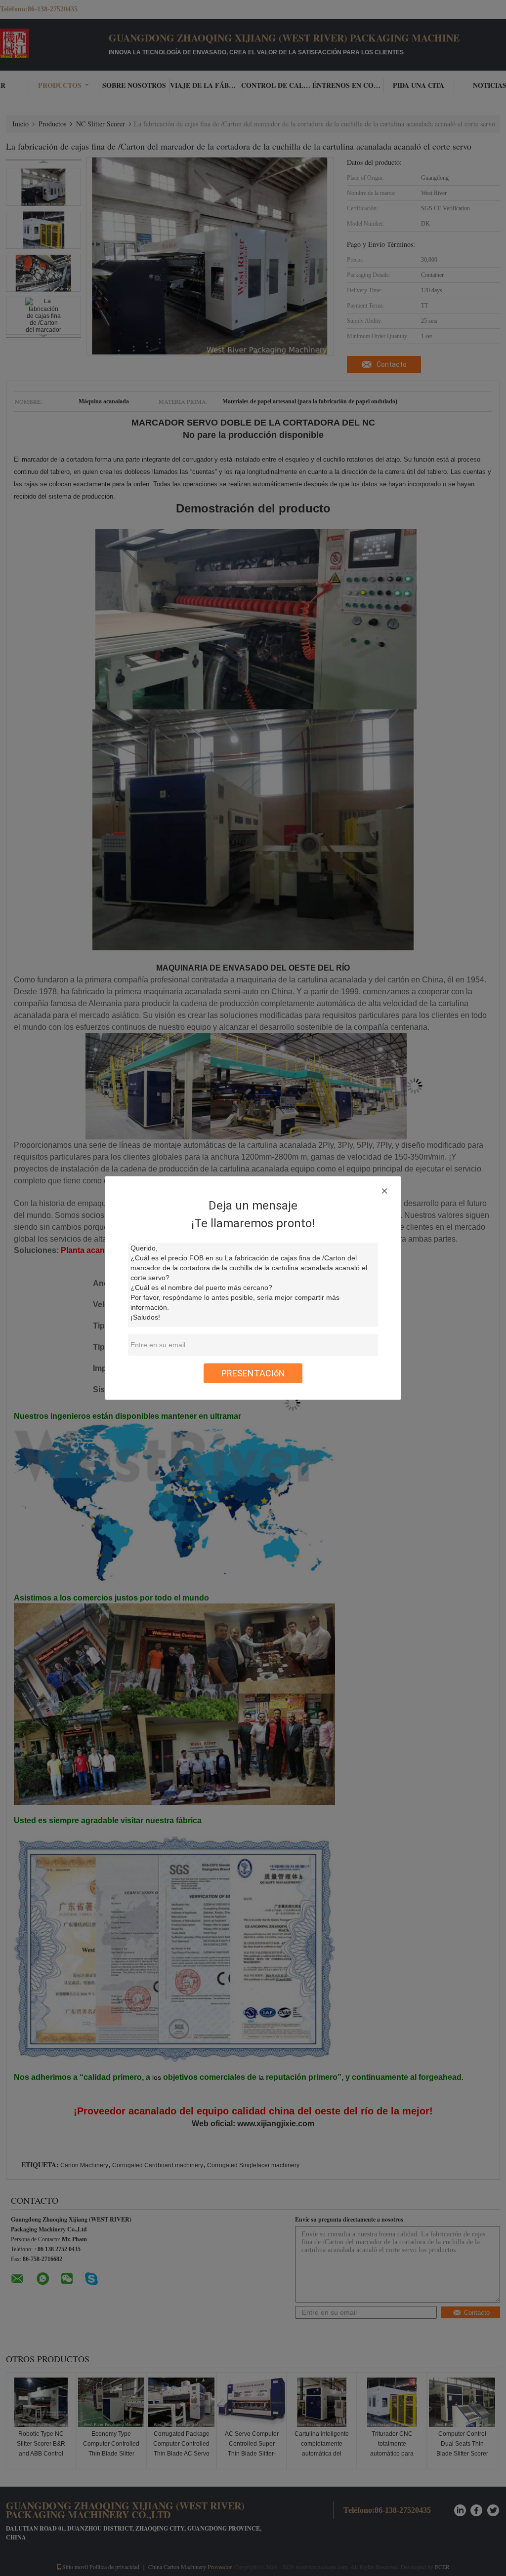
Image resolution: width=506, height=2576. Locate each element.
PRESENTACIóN (253, 1373)
